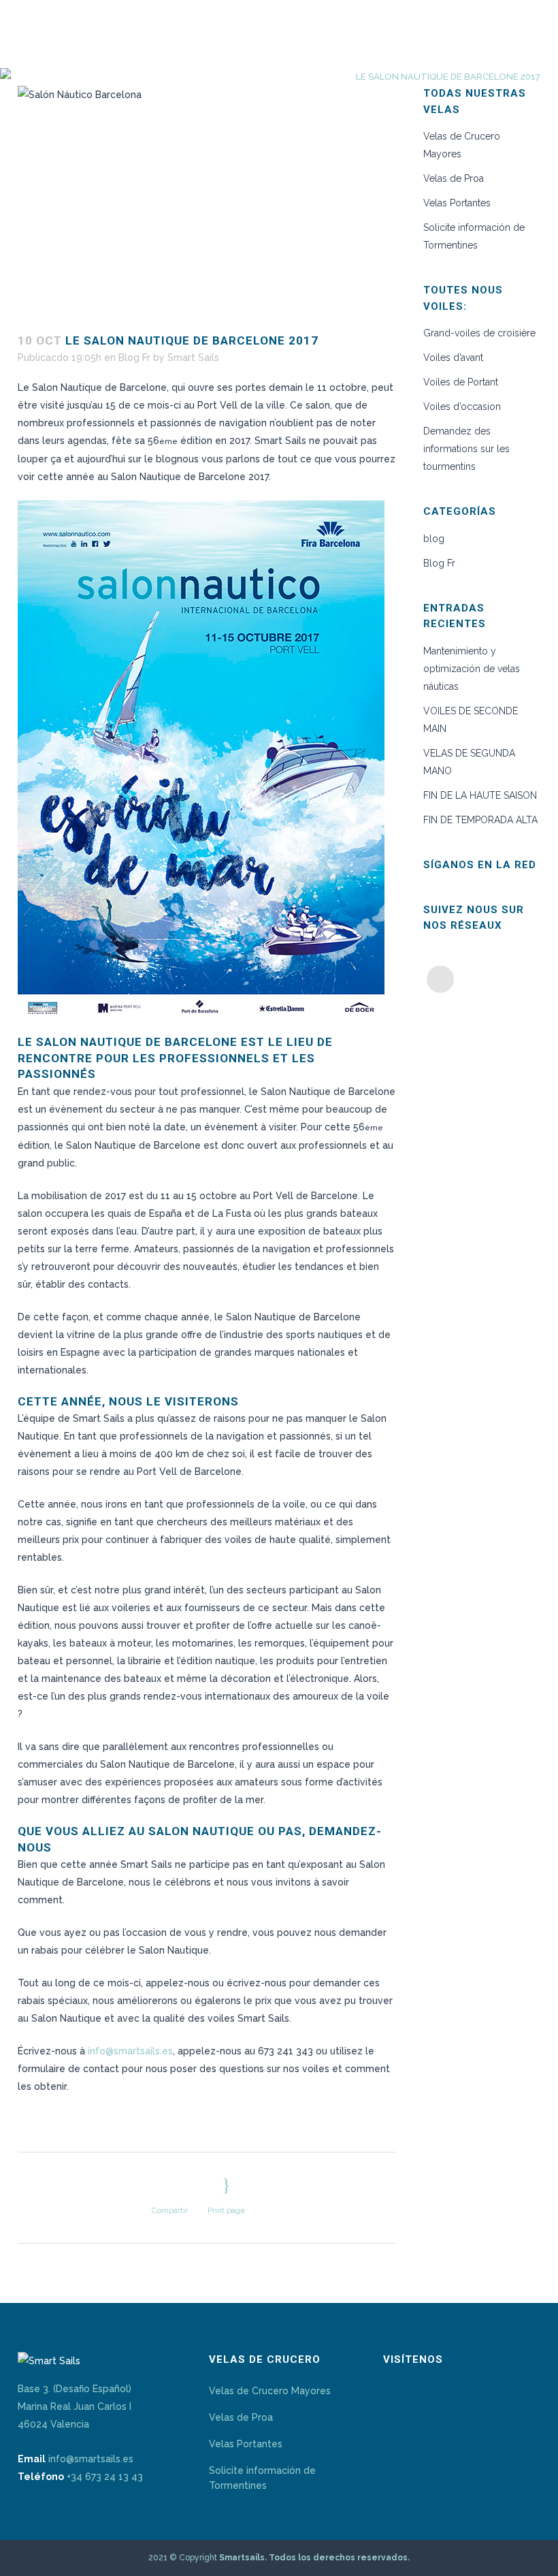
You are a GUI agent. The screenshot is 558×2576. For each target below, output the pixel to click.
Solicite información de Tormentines (262, 2478)
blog (434, 539)
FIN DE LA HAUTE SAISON (480, 795)
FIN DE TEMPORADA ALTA (480, 820)
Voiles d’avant (453, 357)
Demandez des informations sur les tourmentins (466, 449)
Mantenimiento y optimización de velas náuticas (472, 669)
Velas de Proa (454, 178)
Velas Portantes (457, 203)
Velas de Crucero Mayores (270, 2391)
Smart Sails (193, 357)
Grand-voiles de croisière (479, 333)
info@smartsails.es (130, 2051)
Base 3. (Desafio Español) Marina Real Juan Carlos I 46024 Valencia (75, 2406)
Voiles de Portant (461, 382)
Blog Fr (134, 357)
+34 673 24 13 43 (105, 2477)
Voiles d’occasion (463, 407)
